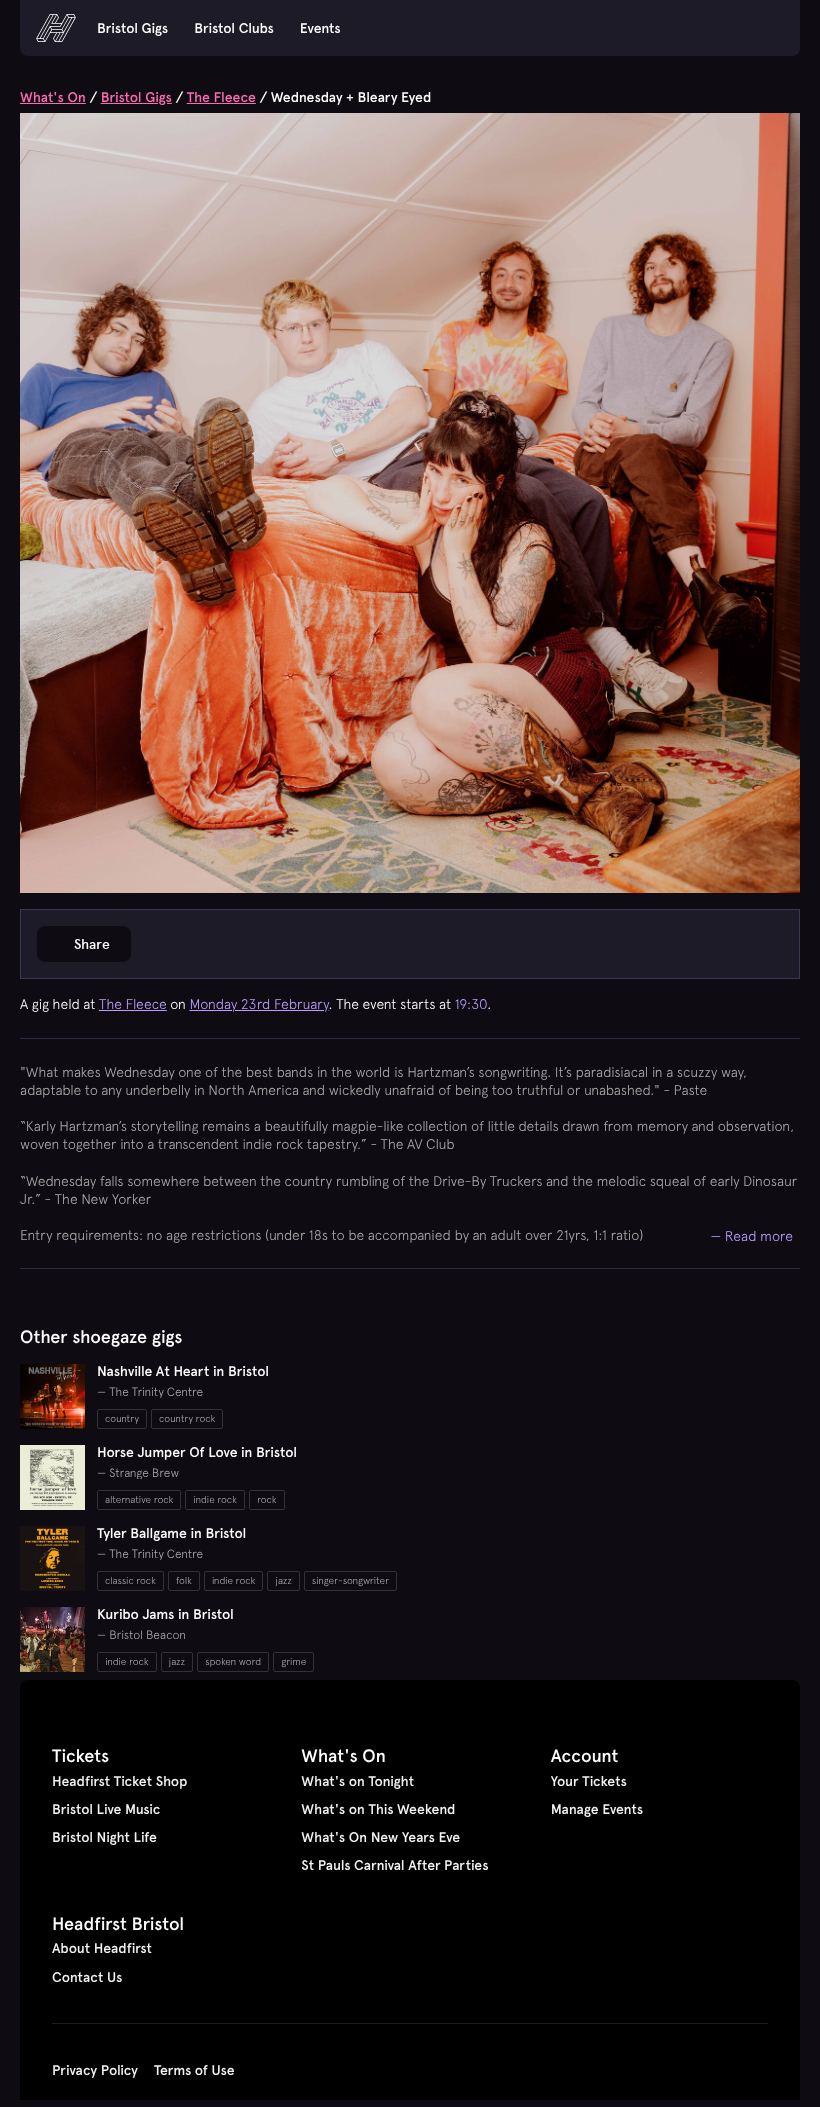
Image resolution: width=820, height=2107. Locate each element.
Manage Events (597, 1809)
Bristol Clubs (234, 28)
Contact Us (87, 1977)
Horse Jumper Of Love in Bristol (197, 1452)
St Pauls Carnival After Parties (394, 1865)
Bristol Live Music (106, 1809)
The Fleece (221, 97)
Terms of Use (194, 2070)
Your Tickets (589, 1781)
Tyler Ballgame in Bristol (171, 1533)
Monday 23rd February (259, 1004)
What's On (53, 97)
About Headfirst (102, 1948)
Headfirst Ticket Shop (119, 1781)
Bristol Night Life (104, 1837)
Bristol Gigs (132, 28)
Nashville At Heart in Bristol (183, 1371)
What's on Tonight (357, 1781)
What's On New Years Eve (380, 1837)
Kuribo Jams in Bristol (165, 1614)
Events (320, 28)
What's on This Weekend (378, 1809)
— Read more (752, 1235)
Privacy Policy (95, 2070)
